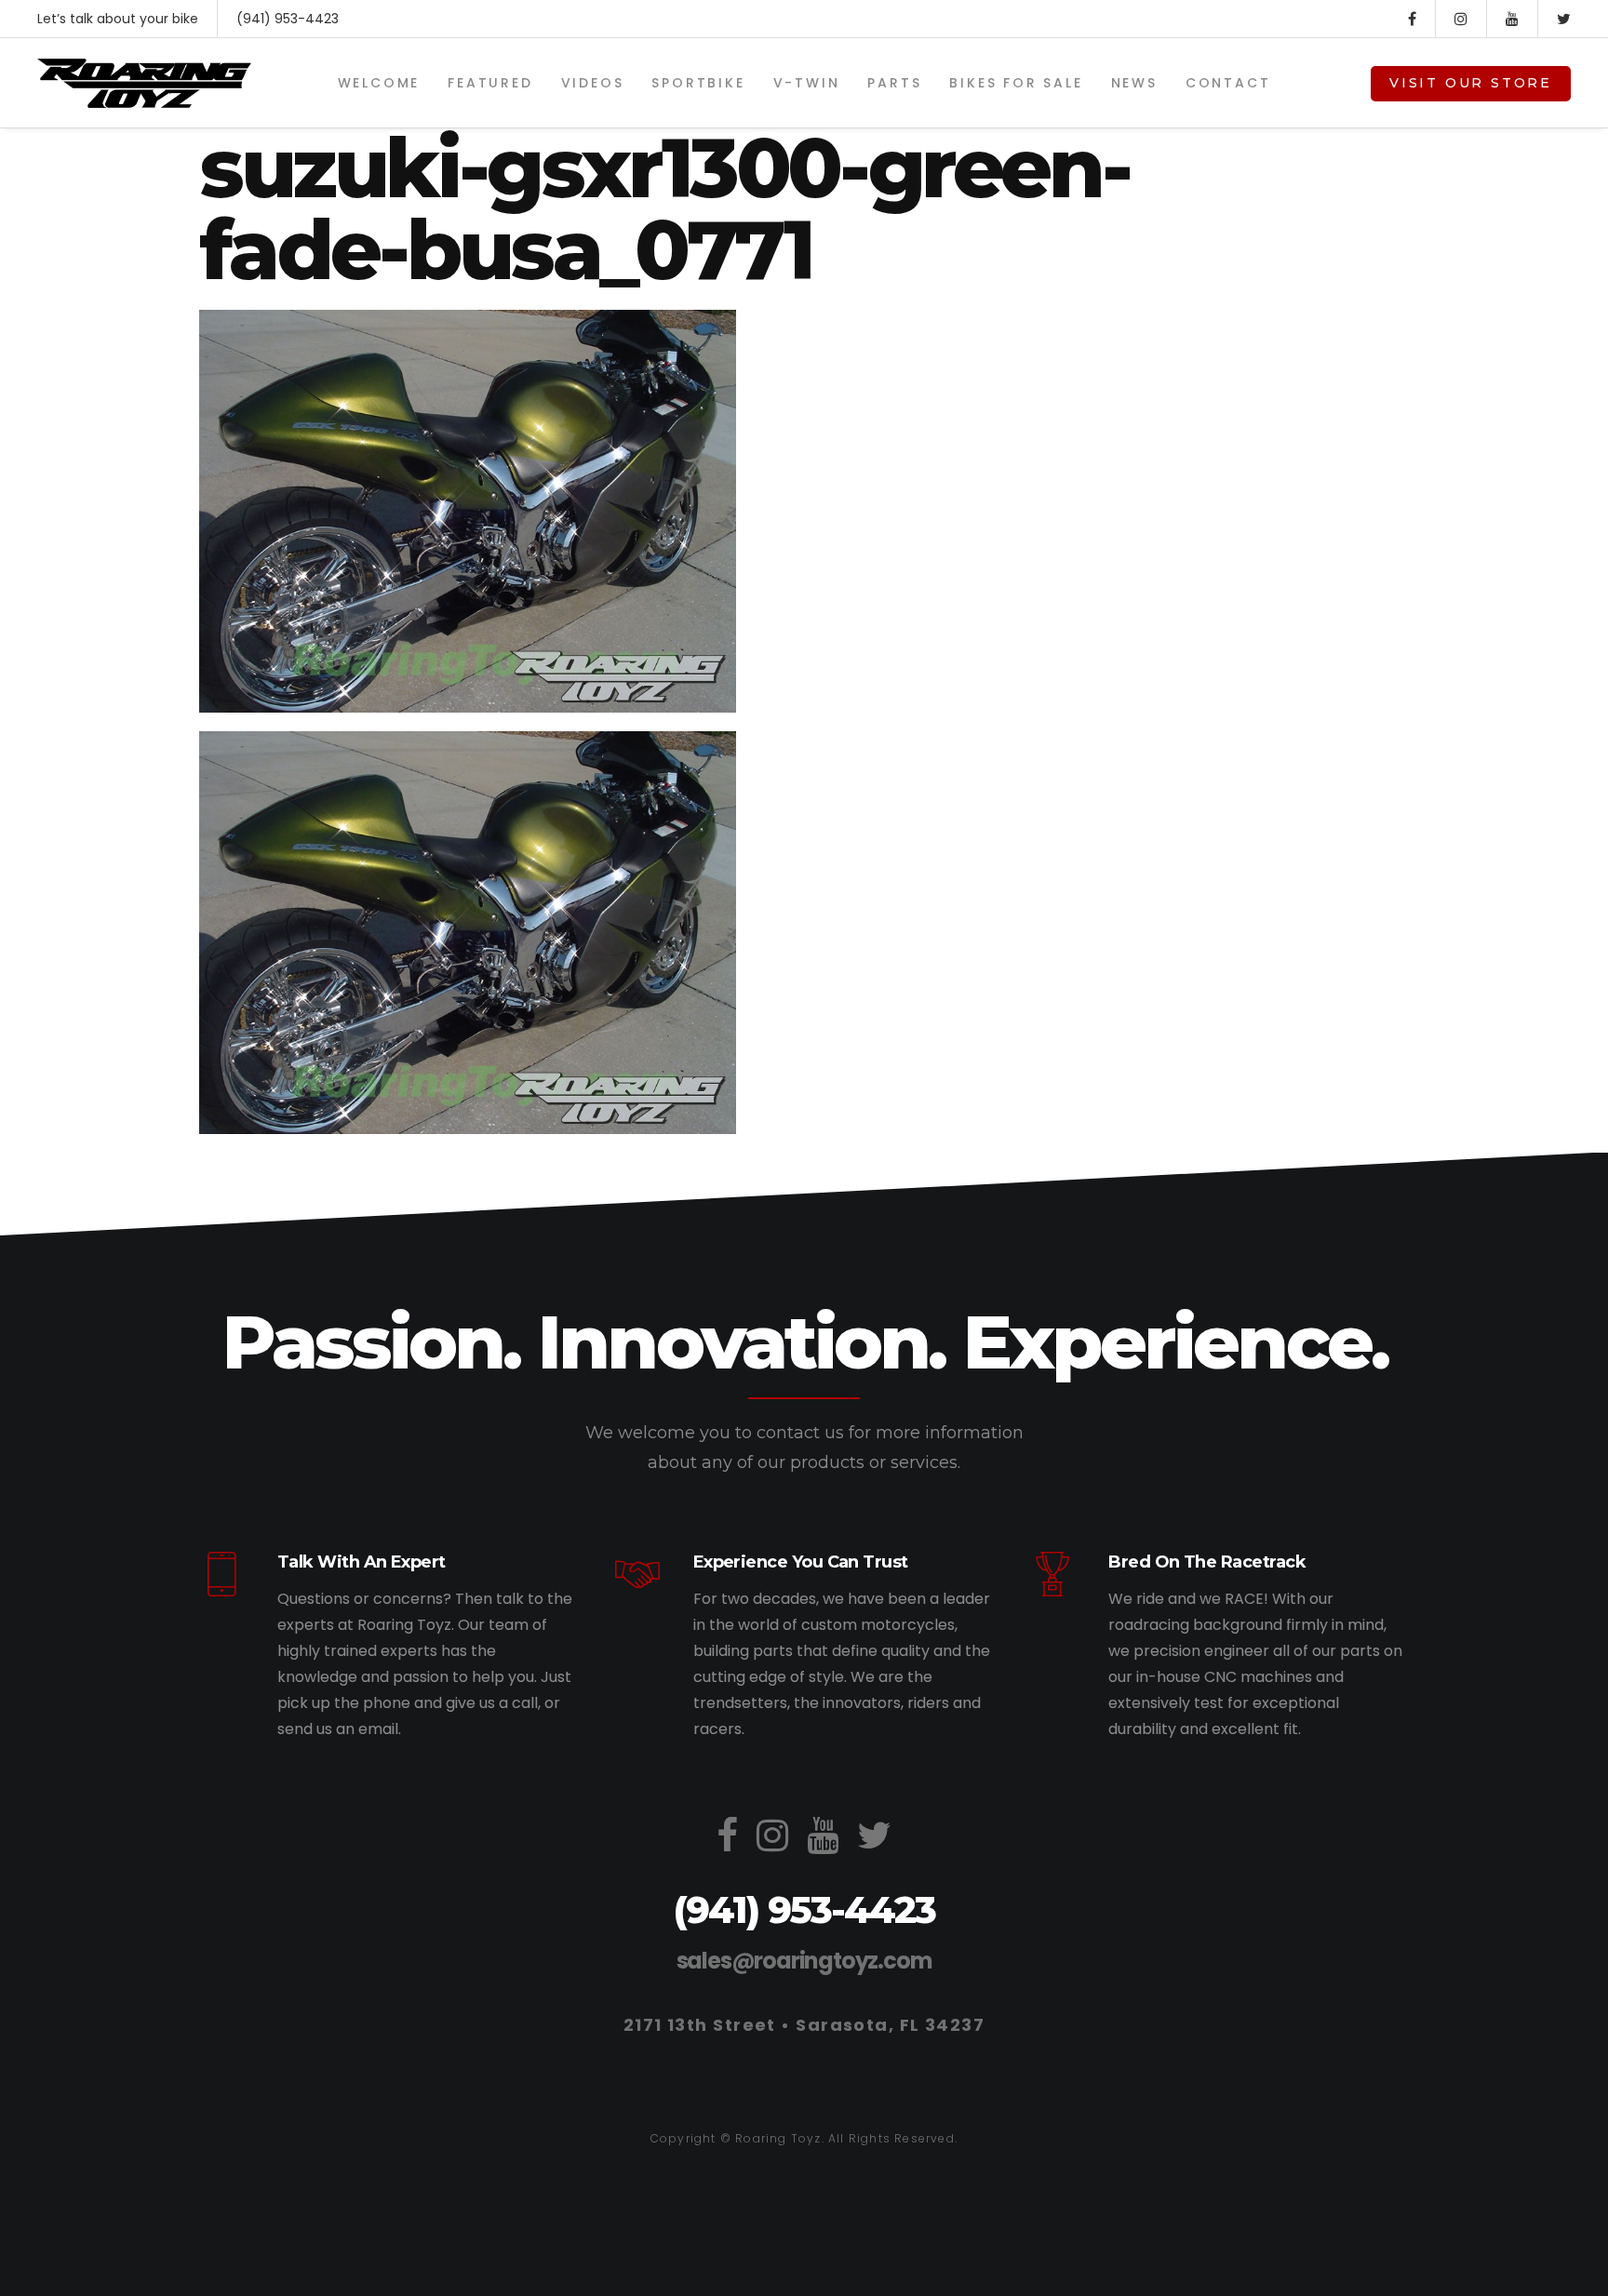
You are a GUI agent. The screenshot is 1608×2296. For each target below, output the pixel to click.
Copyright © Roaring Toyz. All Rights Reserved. (804, 2138)
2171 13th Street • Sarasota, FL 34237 (804, 2025)
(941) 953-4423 (288, 19)
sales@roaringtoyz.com (804, 1961)
